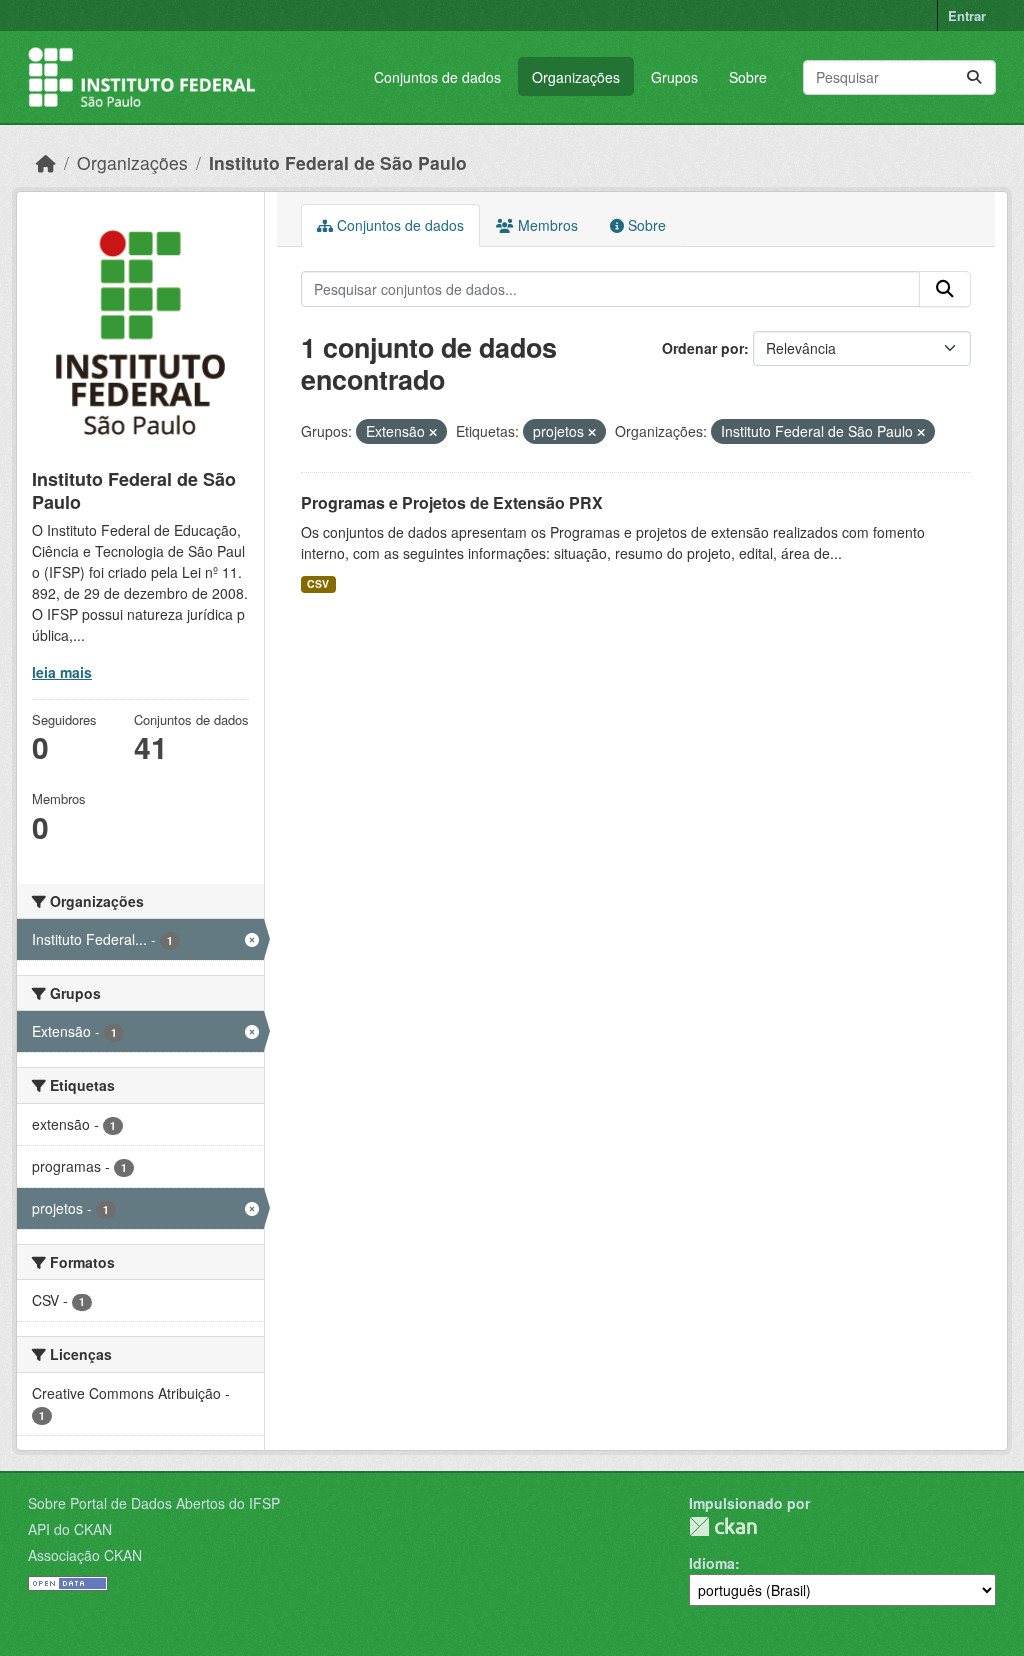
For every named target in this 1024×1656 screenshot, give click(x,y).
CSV (318, 583)
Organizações (576, 77)
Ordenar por (703, 348)
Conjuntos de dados (437, 77)
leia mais (62, 672)
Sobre (748, 77)
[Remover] (433, 432)
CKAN (723, 1526)
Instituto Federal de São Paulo (338, 162)
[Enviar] (974, 77)
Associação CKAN (85, 1555)
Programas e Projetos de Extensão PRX (452, 502)
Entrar (967, 15)
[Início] (46, 162)
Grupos (674, 77)
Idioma (712, 1563)
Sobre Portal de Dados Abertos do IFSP (154, 1503)
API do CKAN (70, 1529)
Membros (546, 225)
